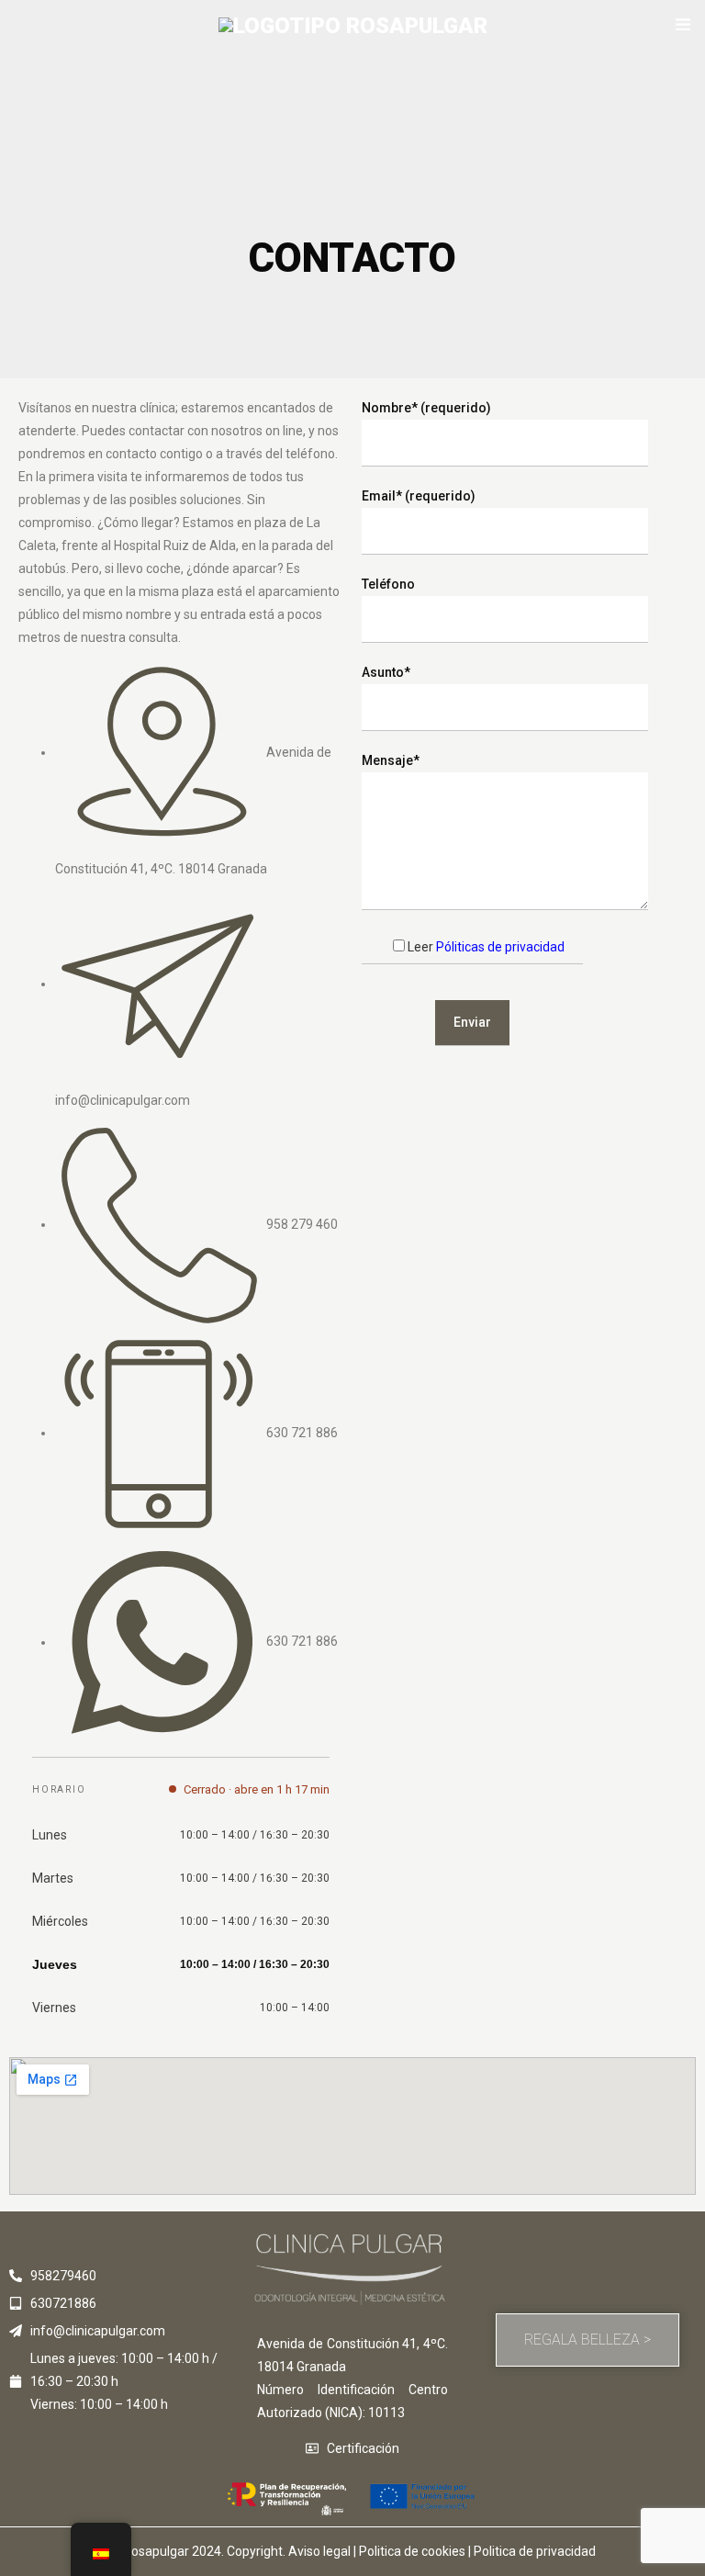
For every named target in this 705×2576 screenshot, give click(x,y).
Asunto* (386, 672)
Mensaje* (391, 760)
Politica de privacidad (535, 2551)
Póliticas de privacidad (500, 947)
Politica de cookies (412, 2551)
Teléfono (388, 584)
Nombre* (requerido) (426, 408)
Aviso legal (319, 2551)
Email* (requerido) (419, 496)
